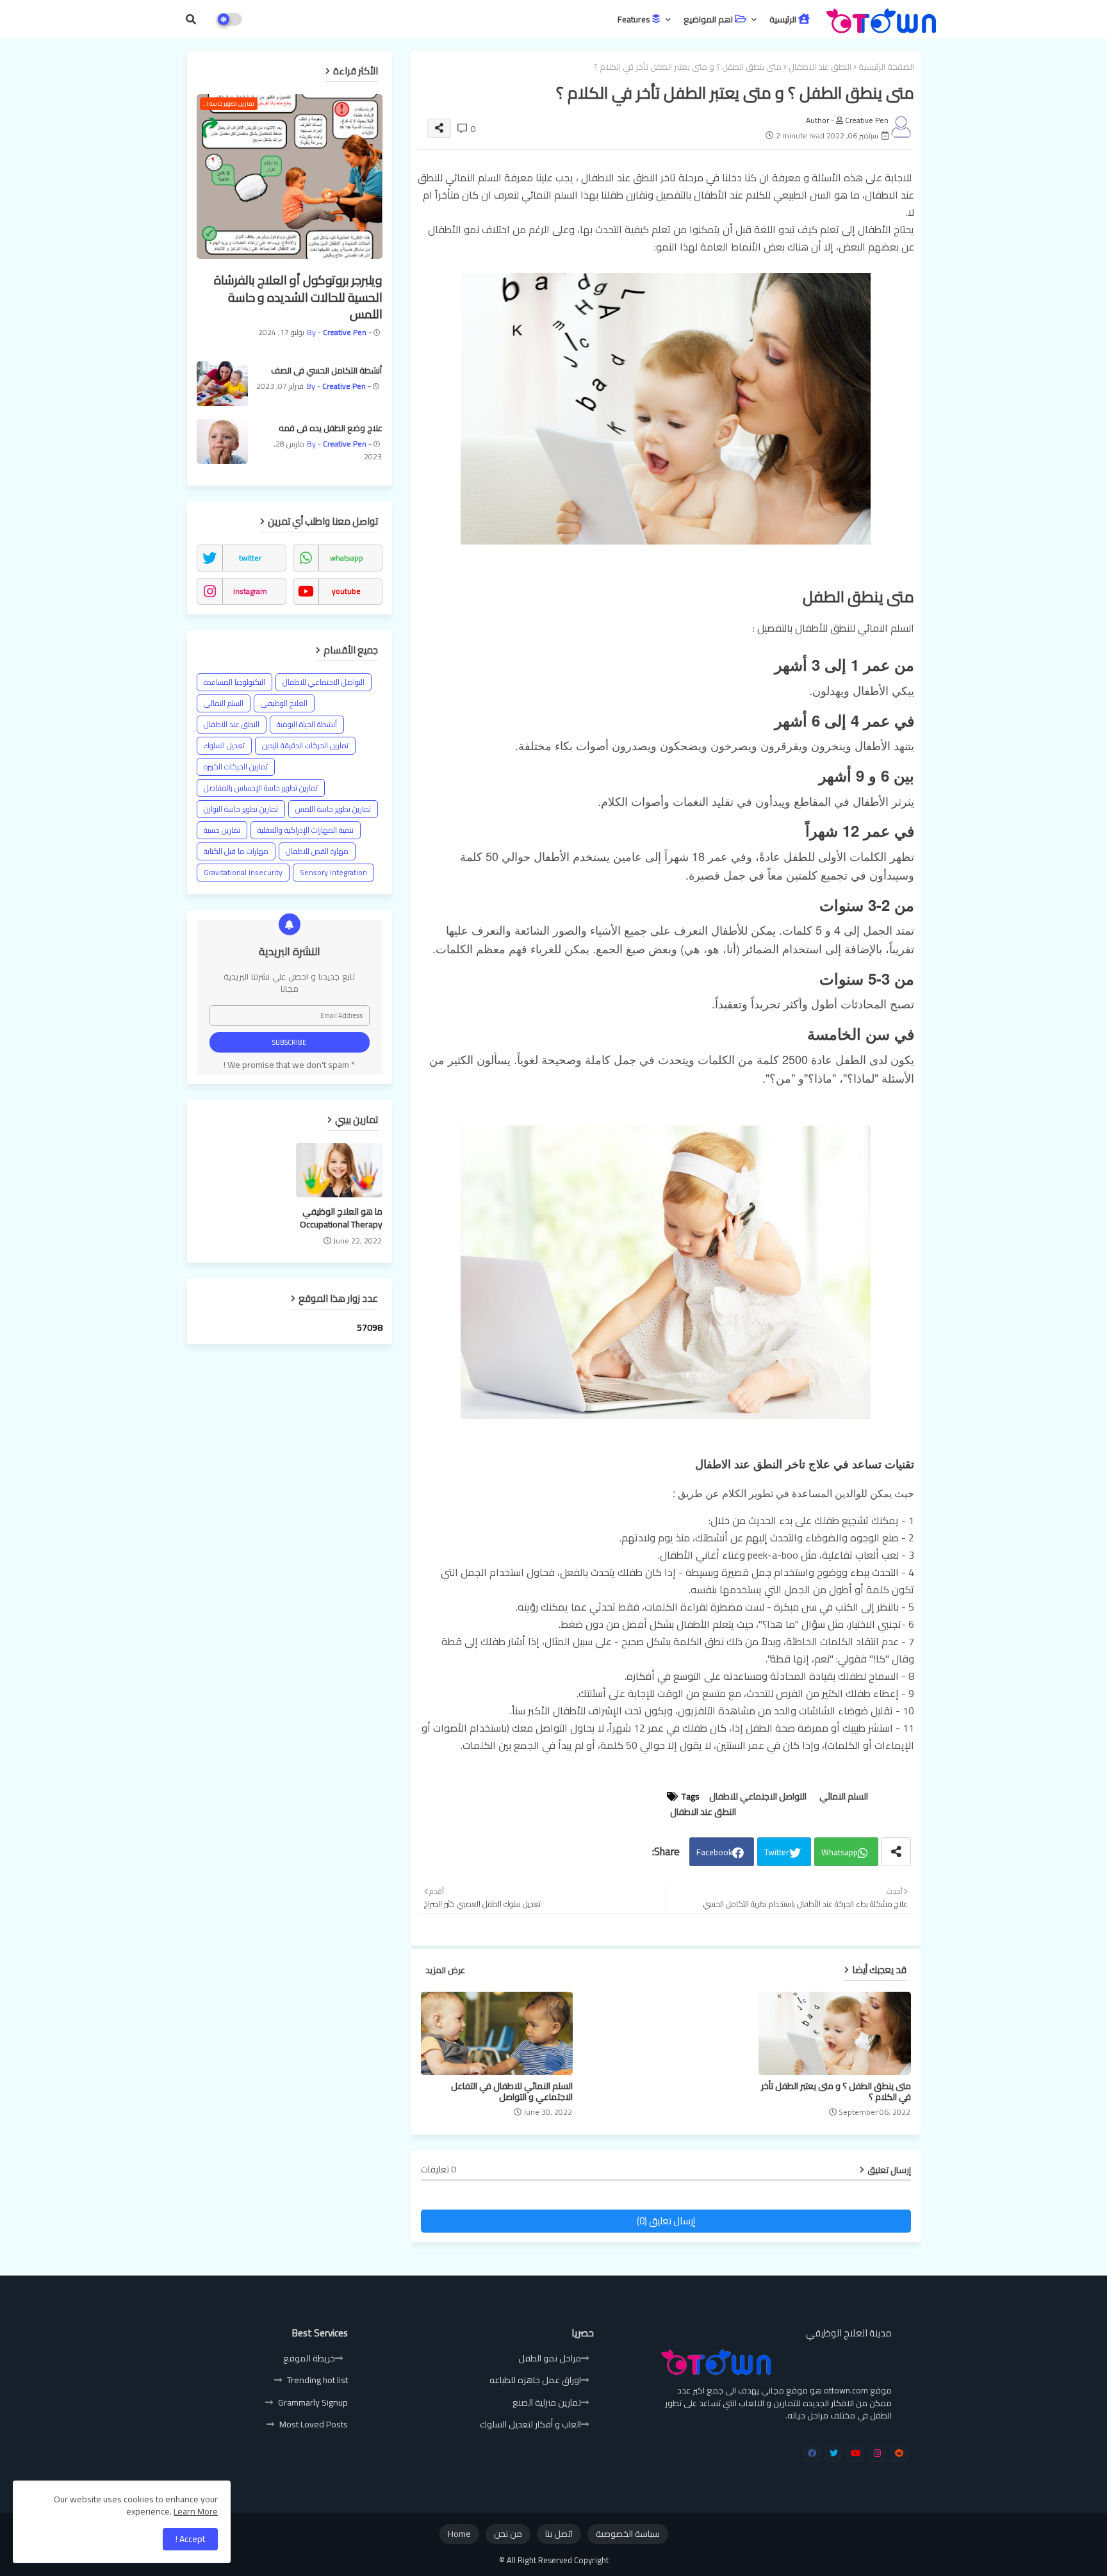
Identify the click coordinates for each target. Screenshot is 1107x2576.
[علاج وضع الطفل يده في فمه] (222, 441)
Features (635, 19)
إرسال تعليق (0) (666, 2221)
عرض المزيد (445, 1971)
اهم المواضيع (709, 19)
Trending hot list (317, 2380)
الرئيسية (784, 19)
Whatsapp (840, 1852)
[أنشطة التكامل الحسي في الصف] (222, 384)
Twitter (777, 1852)
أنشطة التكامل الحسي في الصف (326, 370)
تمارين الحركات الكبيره (236, 767)
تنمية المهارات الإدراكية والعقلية (306, 830)
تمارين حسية (222, 830)
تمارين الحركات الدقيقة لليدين (305, 745)
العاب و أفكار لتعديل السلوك (530, 2424)
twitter (250, 558)
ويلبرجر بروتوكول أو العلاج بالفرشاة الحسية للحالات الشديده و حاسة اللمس (298, 297)
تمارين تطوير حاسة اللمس (333, 809)
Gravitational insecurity (243, 872)
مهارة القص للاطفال (317, 851)
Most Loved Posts (314, 2424)
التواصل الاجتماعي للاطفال (758, 1797)
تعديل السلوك (224, 745)
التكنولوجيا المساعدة (234, 682)
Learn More (196, 2511)
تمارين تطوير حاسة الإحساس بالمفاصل (261, 788)
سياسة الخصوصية (628, 2534)
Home (459, 2534)
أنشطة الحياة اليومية (307, 724)
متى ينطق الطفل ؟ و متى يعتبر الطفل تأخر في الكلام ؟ (836, 2092)
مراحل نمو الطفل (550, 2358)
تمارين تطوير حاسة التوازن (241, 809)
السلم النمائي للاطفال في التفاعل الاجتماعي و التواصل (512, 2092)
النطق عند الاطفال (820, 67)
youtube (346, 591)
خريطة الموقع (309, 2358)
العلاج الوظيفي (284, 703)
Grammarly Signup (313, 2402)
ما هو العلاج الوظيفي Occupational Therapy (341, 1218)
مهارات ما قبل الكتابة (236, 851)
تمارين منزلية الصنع (547, 2402)
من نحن (508, 2534)
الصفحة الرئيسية (886, 67)
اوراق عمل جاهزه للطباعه (535, 2380)
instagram (250, 591)
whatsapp (347, 558)
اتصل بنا (559, 2534)
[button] (191, 19)
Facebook (714, 1852)
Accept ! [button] (190, 2539)
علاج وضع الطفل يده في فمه (331, 428)
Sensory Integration (333, 872)
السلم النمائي (844, 1797)
